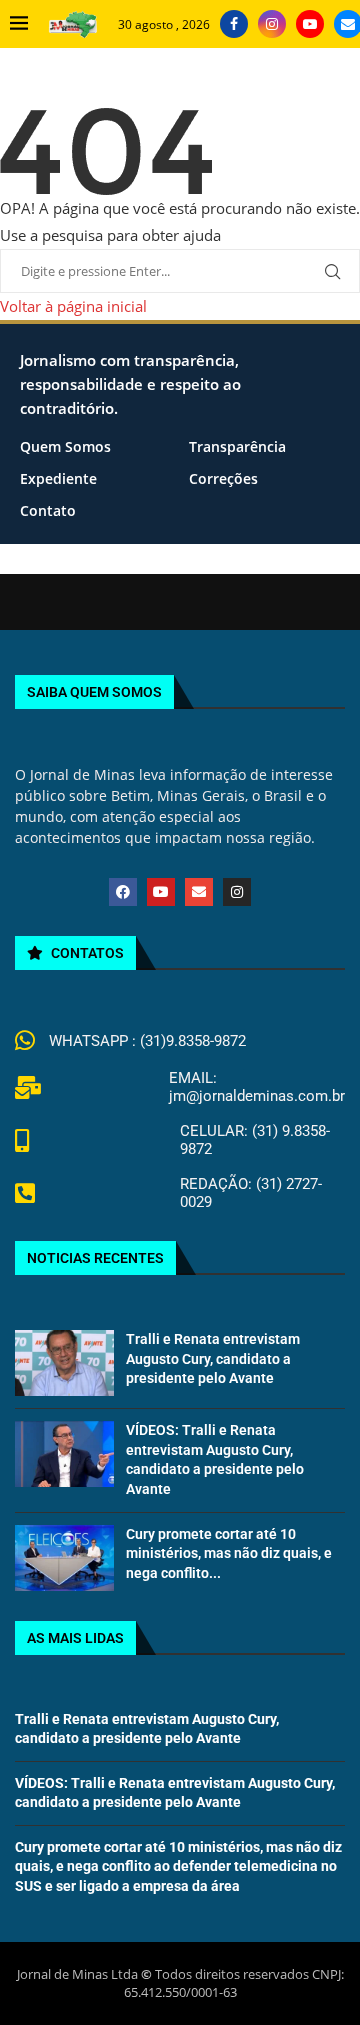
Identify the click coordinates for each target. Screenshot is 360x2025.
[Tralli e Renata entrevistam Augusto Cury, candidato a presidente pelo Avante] (64, 1363)
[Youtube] (310, 24)
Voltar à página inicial (73, 306)
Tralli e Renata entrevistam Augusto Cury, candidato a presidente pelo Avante (213, 1358)
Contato (48, 510)
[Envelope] (199, 892)
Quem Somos (65, 446)
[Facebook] (234, 24)
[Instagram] (272, 24)
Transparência (237, 446)
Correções (223, 478)
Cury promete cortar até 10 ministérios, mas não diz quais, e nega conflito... (229, 1553)
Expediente (58, 478)
